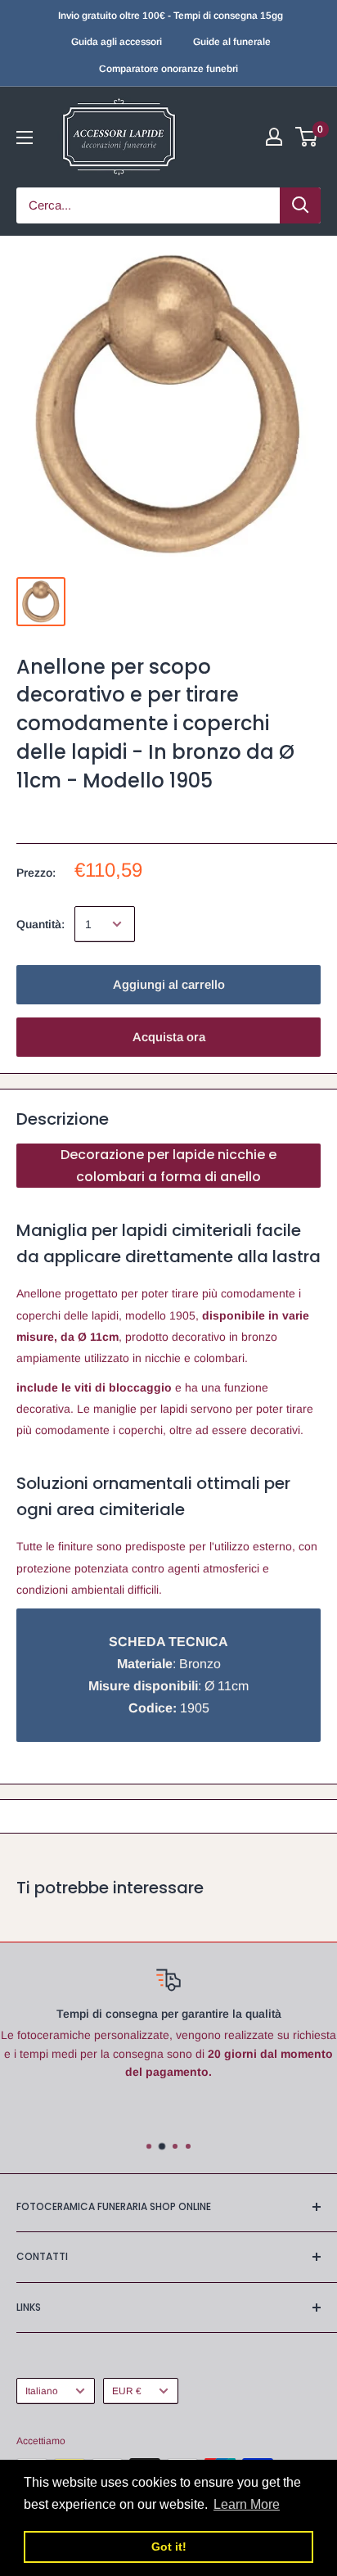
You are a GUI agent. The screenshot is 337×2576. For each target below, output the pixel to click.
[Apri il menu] (25, 138)
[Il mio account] (274, 137)
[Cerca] (300, 205)
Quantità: (40, 924)
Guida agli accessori (117, 42)
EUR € (127, 2391)
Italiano (42, 2391)
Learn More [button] (247, 2504)
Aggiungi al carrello (169, 984)
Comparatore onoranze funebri (168, 69)
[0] (307, 137)
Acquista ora (169, 1037)
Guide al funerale (232, 42)
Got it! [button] (169, 2547)
